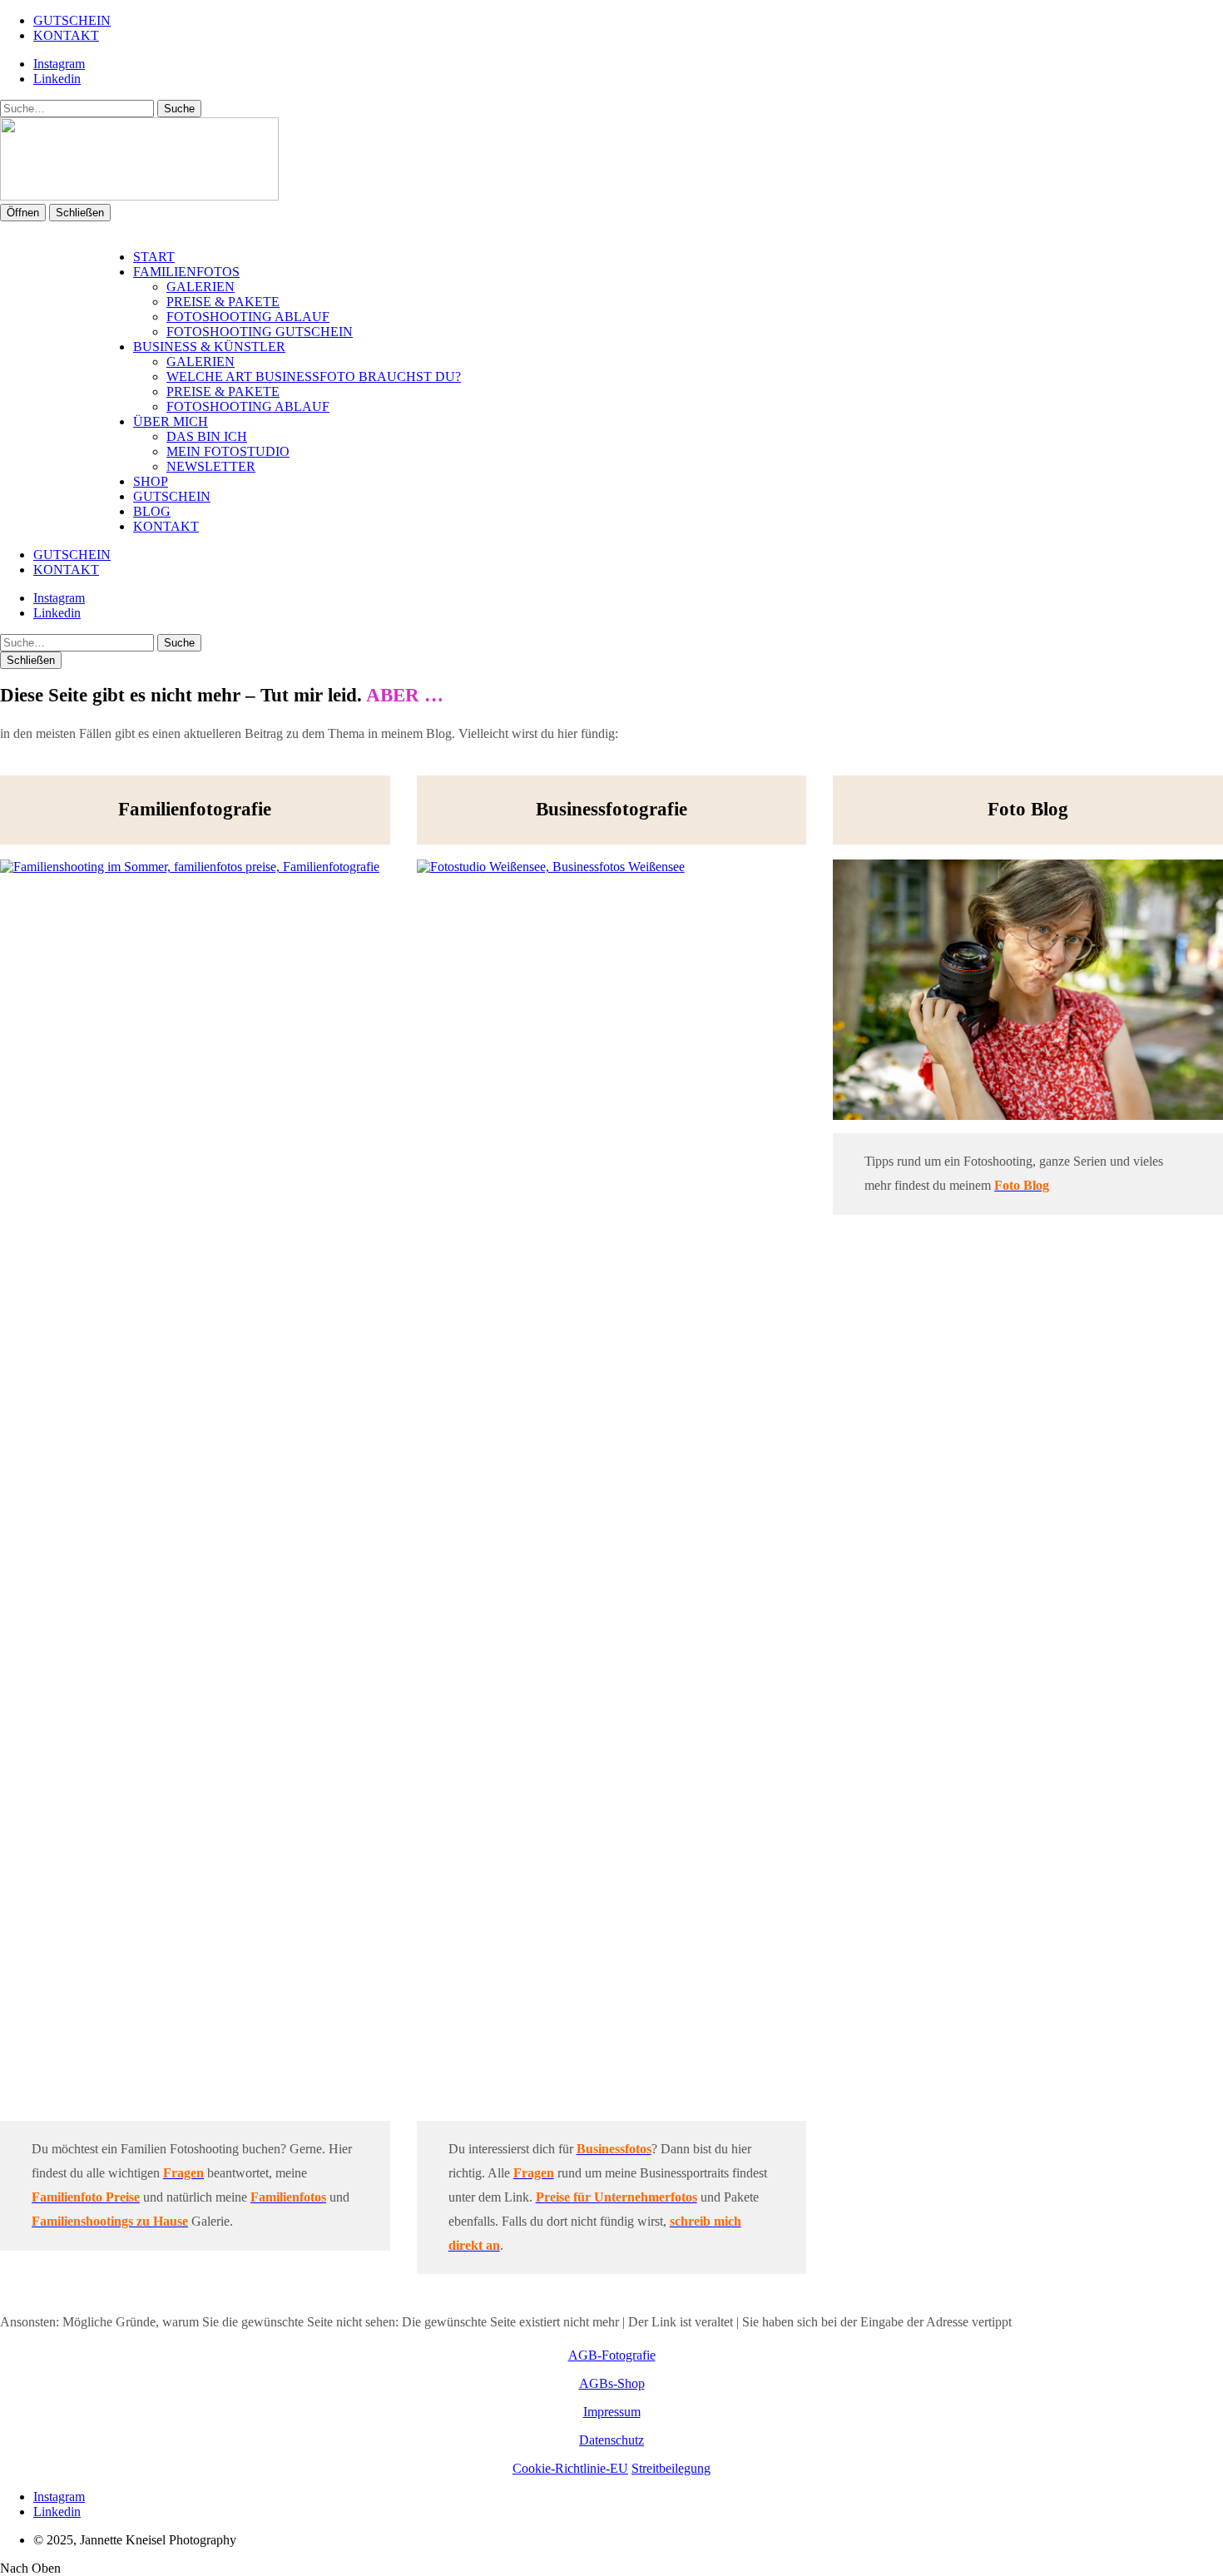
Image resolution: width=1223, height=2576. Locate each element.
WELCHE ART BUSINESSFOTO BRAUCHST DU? (314, 376)
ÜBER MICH (171, 421)
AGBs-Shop (612, 2383)
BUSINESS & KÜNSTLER (209, 347)
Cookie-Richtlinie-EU (570, 2468)
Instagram (59, 64)
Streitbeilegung (671, 2468)
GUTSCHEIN (72, 20)
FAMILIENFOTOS (186, 272)
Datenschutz (611, 2440)
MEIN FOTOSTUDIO (228, 451)
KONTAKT (66, 35)
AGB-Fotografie (612, 2355)
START (154, 257)
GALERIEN (201, 287)
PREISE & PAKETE (223, 302)
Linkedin (57, 79)
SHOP (151, 481)
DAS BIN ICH (207, 436)
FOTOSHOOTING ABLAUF (248, 317)
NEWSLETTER (211, 466)
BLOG (152, 511)
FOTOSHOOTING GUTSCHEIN (260, 332)
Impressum (612, 2412)
